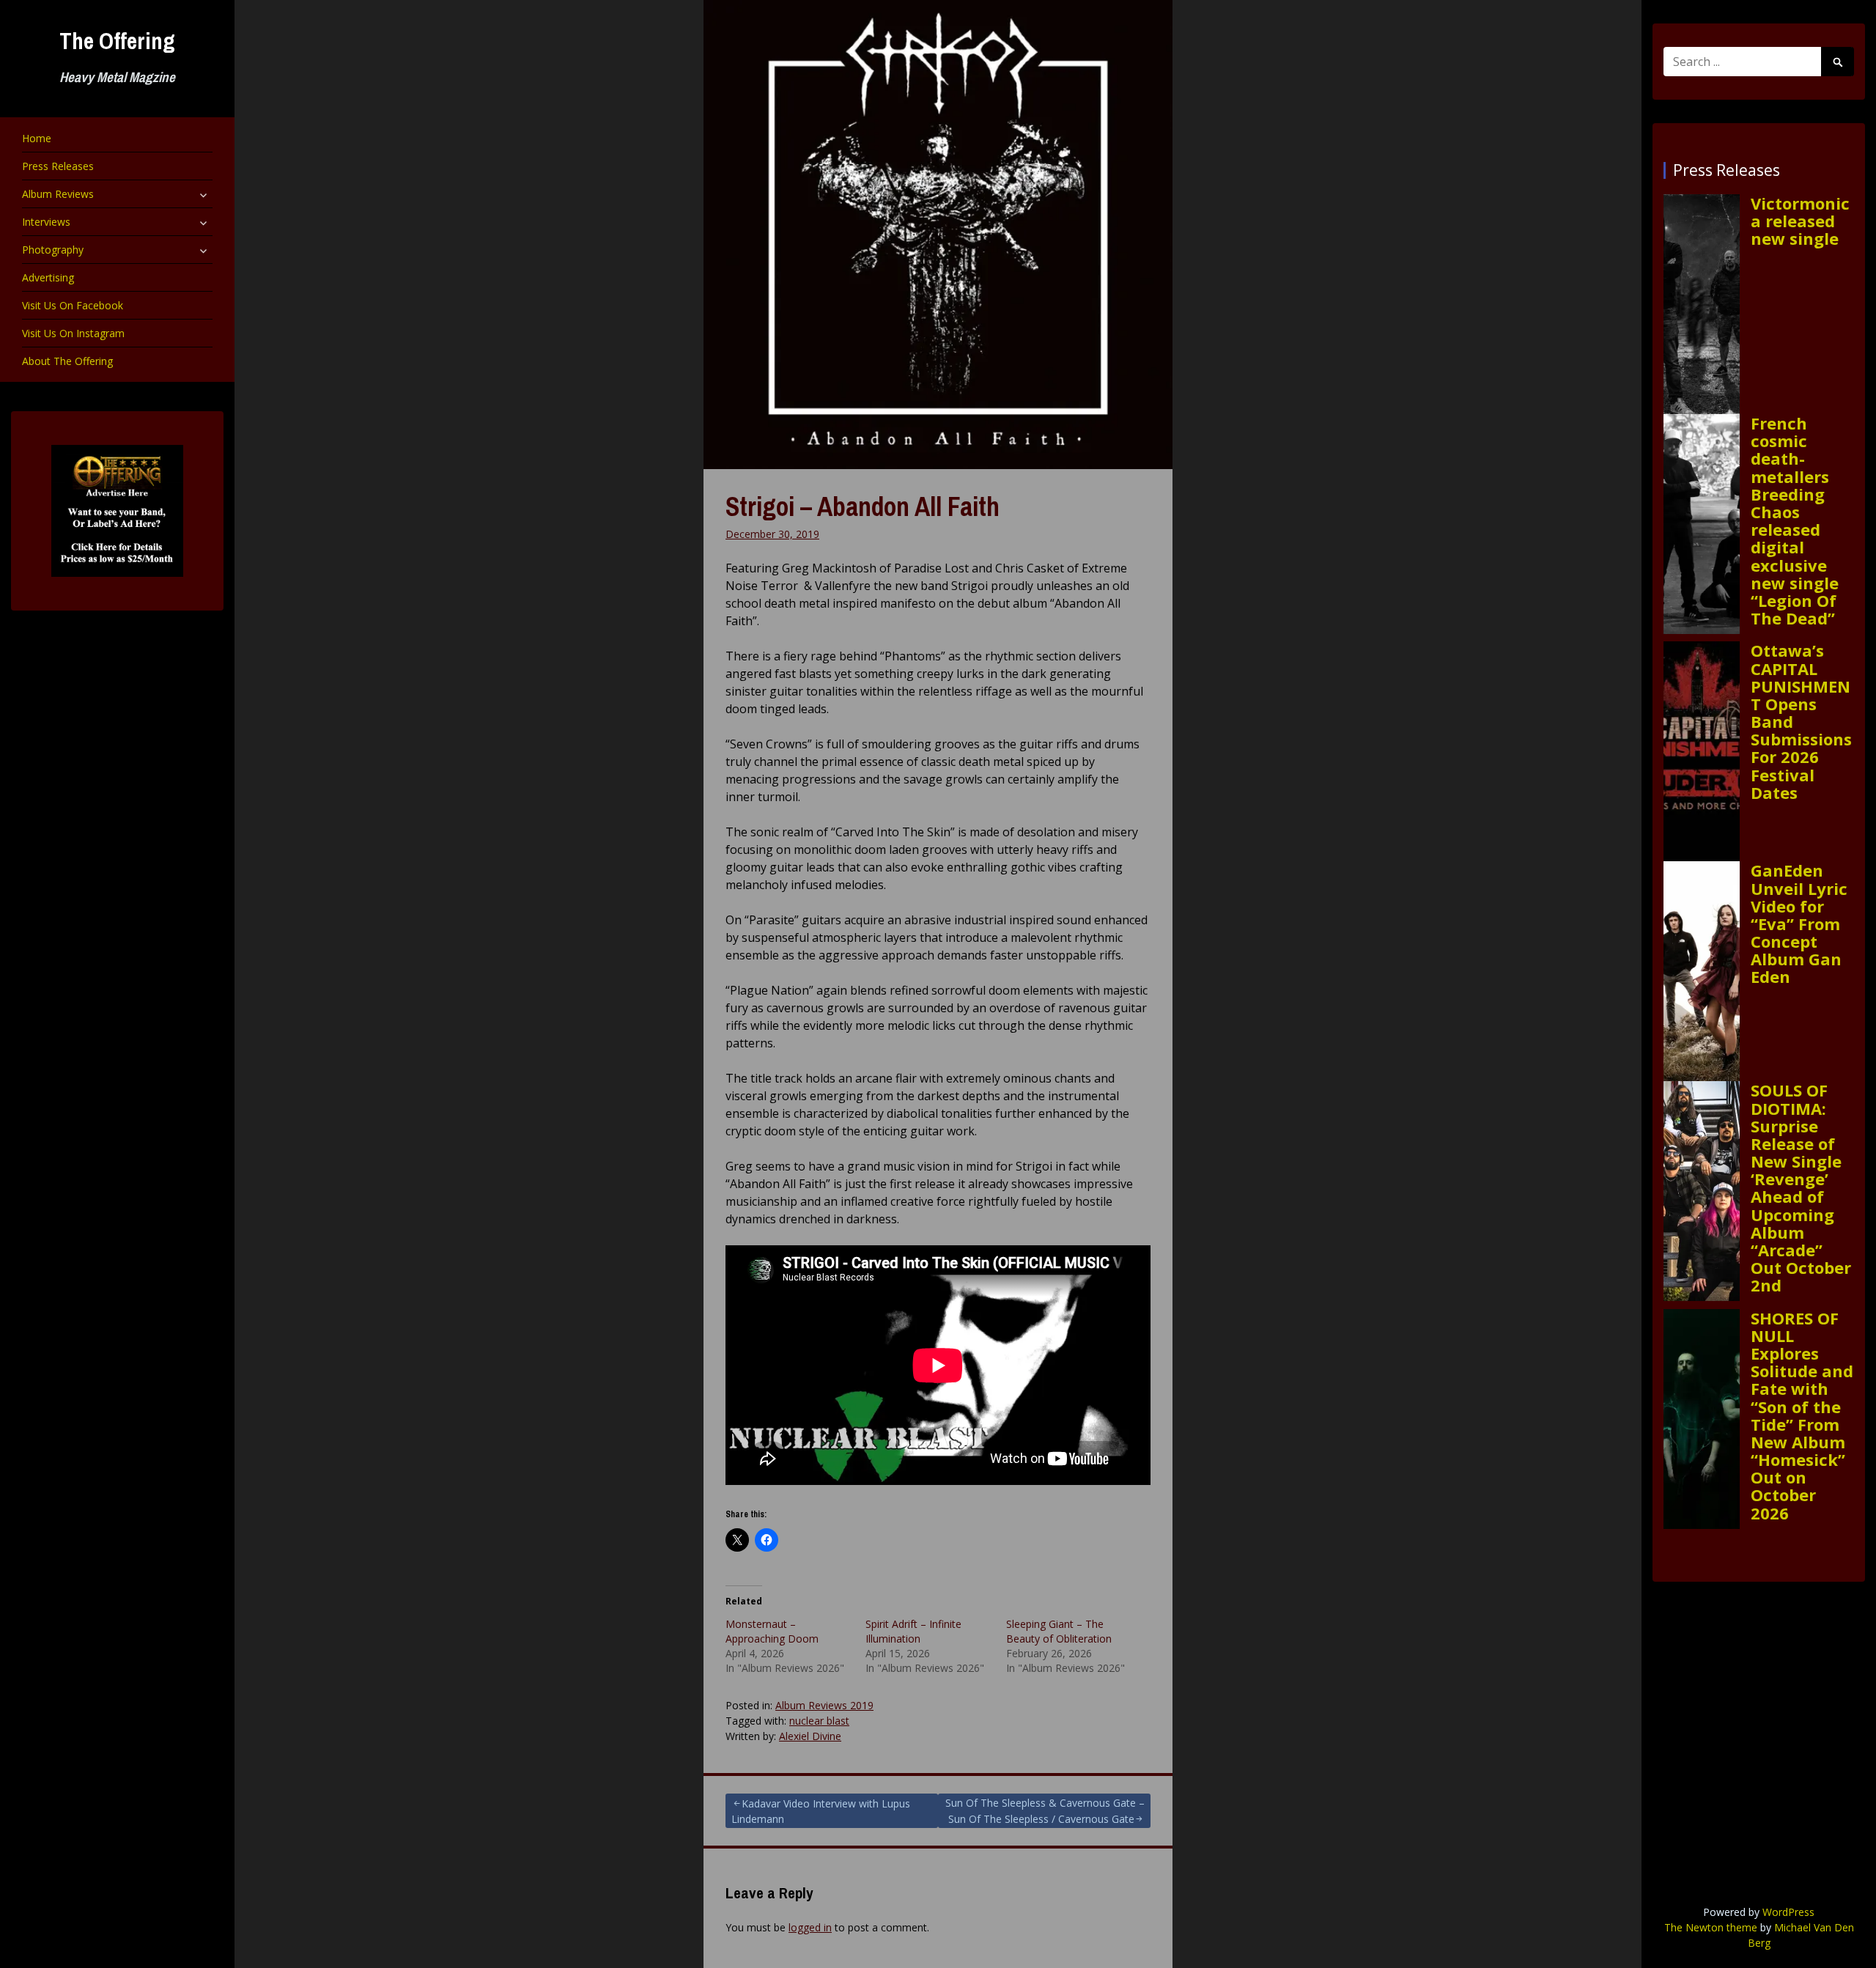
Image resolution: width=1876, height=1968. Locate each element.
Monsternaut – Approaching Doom (772, 1631)
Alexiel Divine (810, 1736)
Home (37, 138)
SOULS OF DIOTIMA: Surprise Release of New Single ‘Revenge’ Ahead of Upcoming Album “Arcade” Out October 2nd (1801, 1187)
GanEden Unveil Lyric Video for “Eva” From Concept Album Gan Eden (1799, 923)
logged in (810, 1927)
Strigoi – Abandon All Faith (863, 506)
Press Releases (58, 166)
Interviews (46, 222)
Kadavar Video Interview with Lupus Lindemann (821, 1811)
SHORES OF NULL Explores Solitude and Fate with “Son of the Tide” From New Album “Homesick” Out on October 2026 (1802, 1415)
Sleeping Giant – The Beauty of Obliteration (1059, 1631)
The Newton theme (1711, 1927)
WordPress (1788, 1912)
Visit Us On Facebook (73, 305)
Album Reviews (58, 194)
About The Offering (67, 361)
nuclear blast (819, 1721)
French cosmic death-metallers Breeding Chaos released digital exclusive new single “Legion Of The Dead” (1795, 520)
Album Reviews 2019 (824, 1705)
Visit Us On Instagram (73, 333)
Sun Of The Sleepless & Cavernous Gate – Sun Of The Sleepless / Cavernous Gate (1045, 1811)
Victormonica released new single (1800, 221)
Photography (53, 250)
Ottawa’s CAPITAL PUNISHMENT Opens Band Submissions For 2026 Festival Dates (1801, 721)
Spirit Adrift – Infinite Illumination (913, 1631)
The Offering (117, 41)
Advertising (48, 277)
